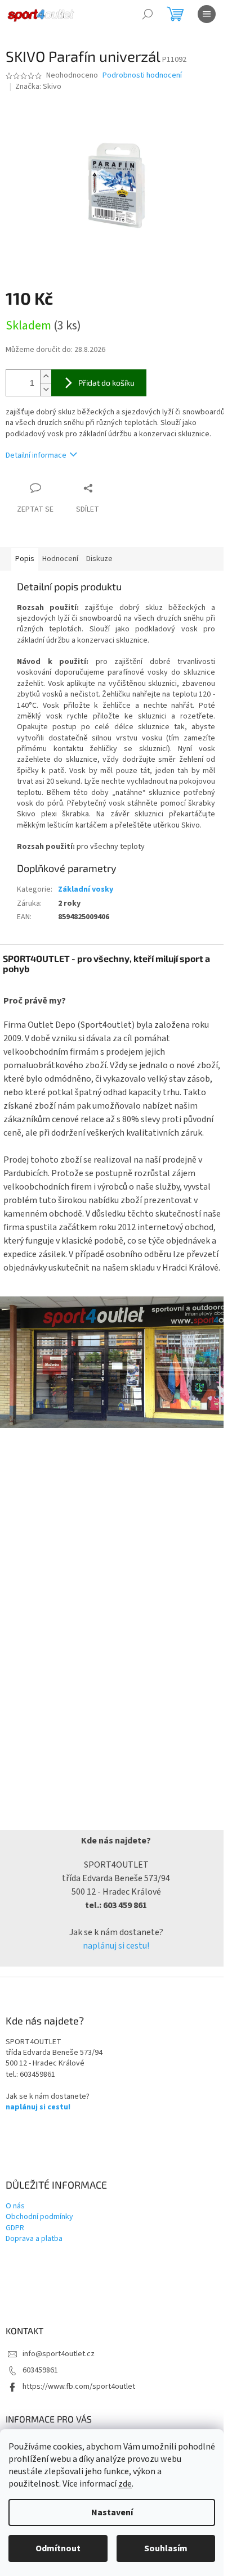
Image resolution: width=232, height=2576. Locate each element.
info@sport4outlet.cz (59, 2354)
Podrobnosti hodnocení (142, 76)
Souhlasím (166, 2548)
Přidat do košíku (106, 383)
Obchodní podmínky (39, 2217)
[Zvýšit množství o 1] (46, 376)
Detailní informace (36, 455)
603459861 (40, 2370)
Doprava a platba (34, 2239)
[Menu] (207, 14)
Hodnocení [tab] (60, 559)
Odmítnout (58, 2548)
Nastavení (112, 2512)
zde (125, 2484)
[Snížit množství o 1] (46, 389)
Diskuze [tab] (99, 559)
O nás (15, 2206)
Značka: (38, 87)
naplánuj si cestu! (116, 1946)
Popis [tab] (25, 559)
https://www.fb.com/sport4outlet (79, 2387)
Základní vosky (86, 889)
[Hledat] (148, 14)
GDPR (15, 2228)
